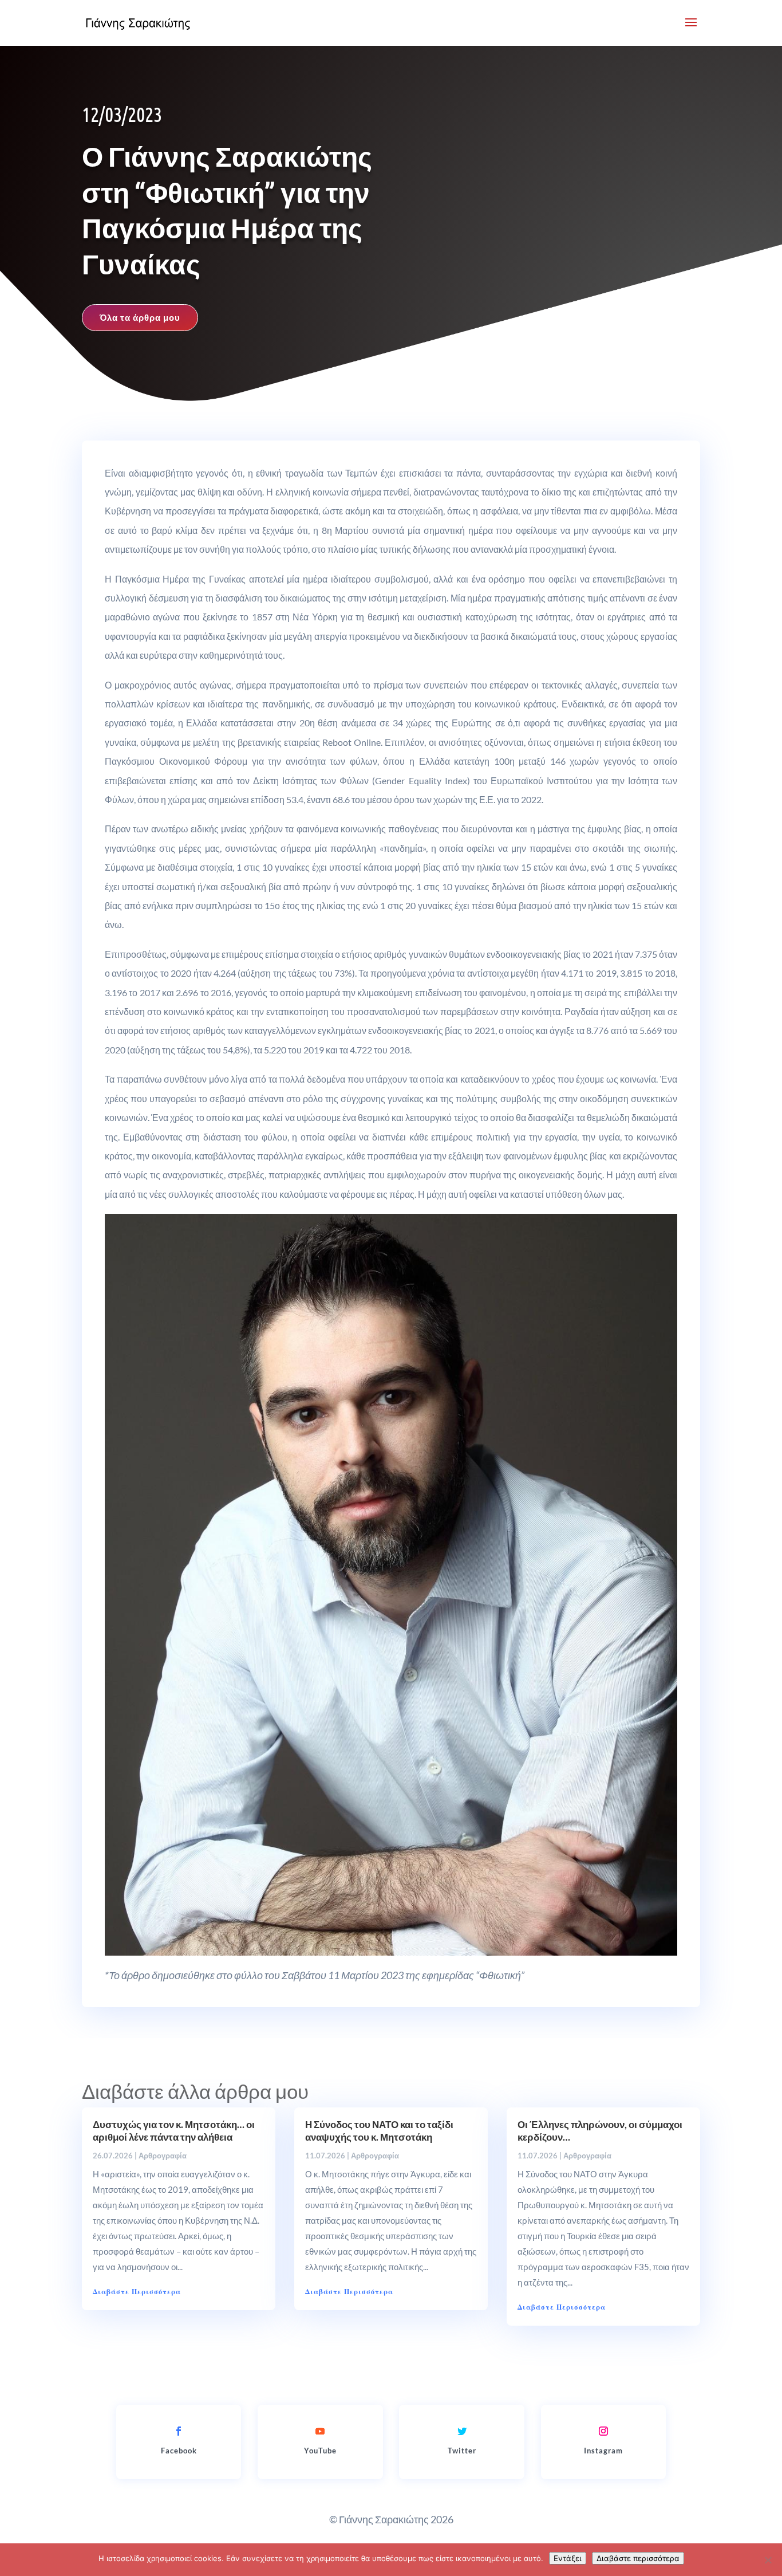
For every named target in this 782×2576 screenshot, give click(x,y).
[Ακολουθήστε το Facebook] (179, 2431)
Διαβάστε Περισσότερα (137, 2292)
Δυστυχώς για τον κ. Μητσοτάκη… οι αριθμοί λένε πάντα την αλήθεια (174, 2131)
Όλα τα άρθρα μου (140, 317)
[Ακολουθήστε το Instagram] (603, 2431)
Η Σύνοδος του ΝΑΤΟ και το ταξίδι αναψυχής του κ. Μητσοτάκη (379, 2131)
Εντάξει (568, 2558)
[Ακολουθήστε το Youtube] (320, 2431)
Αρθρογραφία (163, 2156)
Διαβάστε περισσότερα (638, 2558)
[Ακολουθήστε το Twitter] (462, 2431)
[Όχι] (768, 2560)
